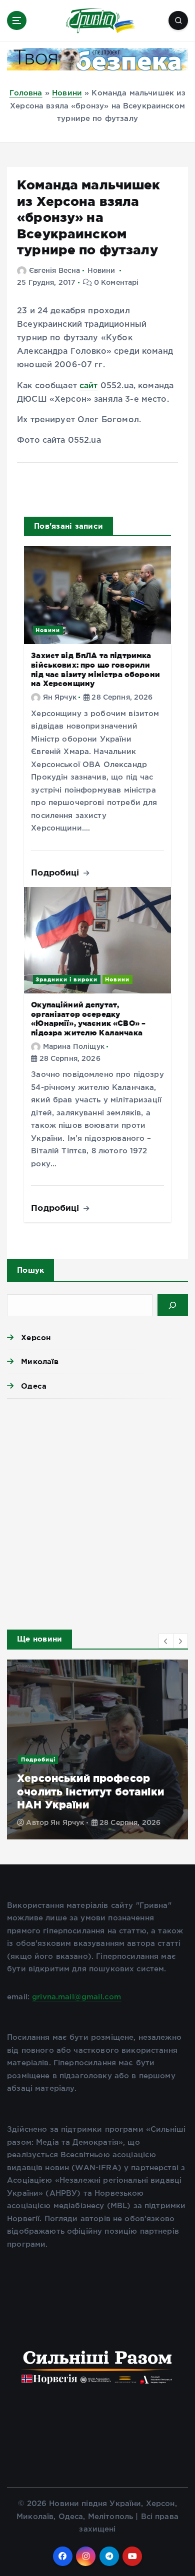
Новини (67, 93)
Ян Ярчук (60, 698)
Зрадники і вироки (66, 979)
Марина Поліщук (74, 1047)
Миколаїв (40, 1361)
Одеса (34, 1386)
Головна (26, 93)
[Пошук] (173, 1305)
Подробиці (56, 872)
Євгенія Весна (54, 271)
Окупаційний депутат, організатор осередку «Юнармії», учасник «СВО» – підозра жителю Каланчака (88, 1019)
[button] (166, 1641)
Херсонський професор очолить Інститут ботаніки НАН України (90, 1791)
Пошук (30, 1270)
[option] (97, 1749)
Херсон (36, 1337)
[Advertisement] (97, 1511)
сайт (89, 386)
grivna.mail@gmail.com (76, 1997)
